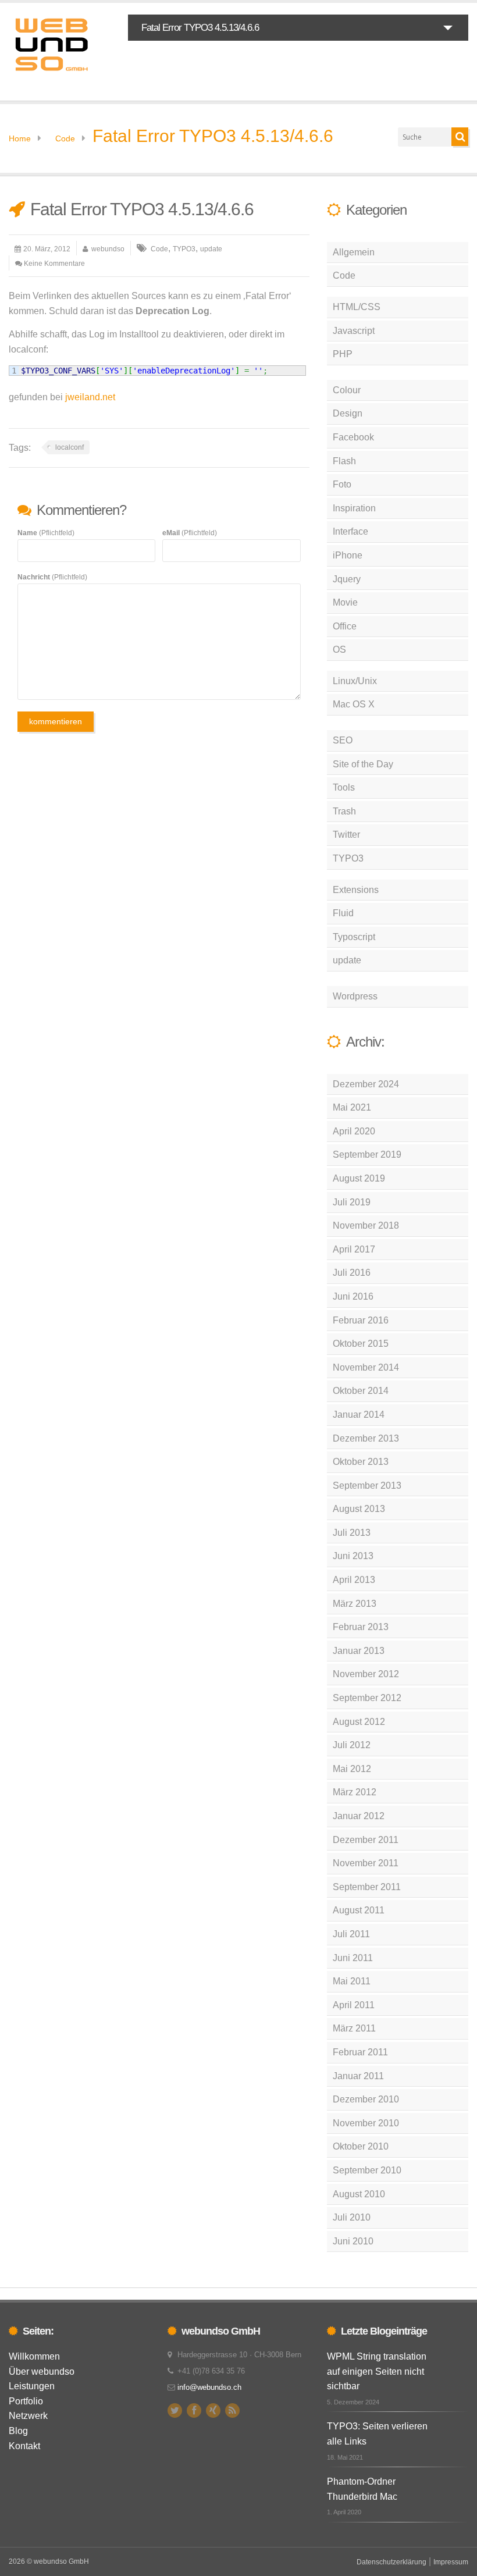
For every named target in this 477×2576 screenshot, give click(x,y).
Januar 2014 (359, 1415)
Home (20, 138)
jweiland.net (90, 397)
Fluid (343, 913)
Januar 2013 (359, 1651)
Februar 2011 (360, 2052)
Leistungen (32, 2386)
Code (65, 138)
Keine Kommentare (54, 264)
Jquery (347, 579)
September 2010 (367, 2170)
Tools (344, 787)
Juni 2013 (353, 1556)
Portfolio (26, 2401)
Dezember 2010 (366, 2099)
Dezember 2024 (366, 1084)
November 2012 (366, 1674)
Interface (350, 531)
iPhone (348, 555)
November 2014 (366, 1367)
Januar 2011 (358, 2076)
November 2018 (366, 1225)
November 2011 (366, 1863)
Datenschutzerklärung (391, 2562)
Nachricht (52, 577)
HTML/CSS (357, 307)
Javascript (354, 331)
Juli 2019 (352, 1202)
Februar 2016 (361, 1320)
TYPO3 (184, 249)
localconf (70, 447)
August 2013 (359, 1509)
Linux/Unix (355, 681)
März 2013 (355, 1604)
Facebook (353, 437)
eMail (190, 533)
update (211, 249)
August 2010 (359, 2194)
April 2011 (354, 2005)
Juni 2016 (353, 1296)
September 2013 (367, 1486)
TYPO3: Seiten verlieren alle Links (377, 2434)
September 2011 (367, 1887)
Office (345, 626)
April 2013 (354, 1580)
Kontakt (24, 2446)
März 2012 (355, 1792)
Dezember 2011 (366, 1840)
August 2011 (359, 1910)
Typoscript (354, 937)
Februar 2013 (361, 1627)
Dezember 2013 (366, 1438)
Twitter (346, 835)
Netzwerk (28, 2416)
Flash (344, 461)
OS (339, 650)
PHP (343, 354)
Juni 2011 (353, 1958)
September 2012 (367, 1698)
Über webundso (42, 2372)
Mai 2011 (352, 1981)
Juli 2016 (352, 1273)
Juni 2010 (353, 2241)
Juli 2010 (352, 2217)
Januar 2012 (359, 1816)
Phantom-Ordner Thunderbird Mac (362, 2489)
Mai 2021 (352, 1107)
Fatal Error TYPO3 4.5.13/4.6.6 (213, 136)
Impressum (451, 2562)
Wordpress (355, 996)
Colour (347, 390)
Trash (344, 811)
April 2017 (354, 1249)
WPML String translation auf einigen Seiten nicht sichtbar (377, 2371)
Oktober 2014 (361, 1391)
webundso (108, 249)
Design (348, 413)
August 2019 (359, 1178)
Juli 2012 (352, 1745)
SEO (343, 740)
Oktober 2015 (361, 1344)
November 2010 (366, 2123)
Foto (342, 484)
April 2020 (354, 1131)
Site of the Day (363, 764)
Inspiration (354, 508)
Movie (345, 602)
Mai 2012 (352, 1769)
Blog (18, 2431)
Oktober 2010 (361, 2146)
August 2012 (359, 1722)
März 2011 (354, 2028)
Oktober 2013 (361, 1462)
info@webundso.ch (209, 2387)
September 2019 (367, 1154)
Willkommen (34, 2356)
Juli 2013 (352, 1533)
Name (46, 533)
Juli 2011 (351, 1934)
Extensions (356, 890)
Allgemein (354, 252)
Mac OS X (354, 704)
